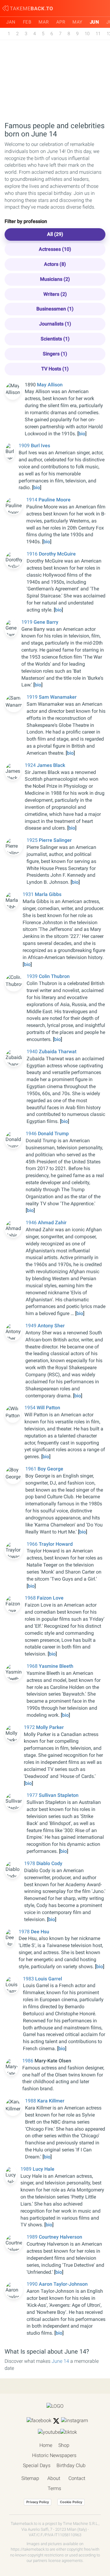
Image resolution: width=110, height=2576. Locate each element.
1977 (33, 1795)
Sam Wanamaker (58, 697)
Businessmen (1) (55, 309)
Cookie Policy (71, 2502)
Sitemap (30, 2478)
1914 (32, 500)
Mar (44, 22)
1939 (33, 976)
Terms (54, 2488)
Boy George (50, 1469)
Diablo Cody (49, 1863)
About (54, 2478)
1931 (29, 894)
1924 (31, 765)
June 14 (60, 2361)
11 (98, 34)
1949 (31, 1326)
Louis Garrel (49, 1979)
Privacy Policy (38, 2502)
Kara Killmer (51, 2101)
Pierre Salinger (55, 840)
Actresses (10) (55, 249)
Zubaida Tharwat (58, 1052)
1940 (33, 1052)
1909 (25, 446)
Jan (11, 22)
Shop (64, 2445)
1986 (28, 2061)
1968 (31, 1598)
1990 (33, 2284)
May (77, 22)
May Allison (50, 385)
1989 (27, 2169)
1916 (33, 554)
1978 (30, 1863)
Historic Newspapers (54, 2455)
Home (46, 2445)
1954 (31, 1408)
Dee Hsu (40, 1932)
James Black (51, 765)
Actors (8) (55, 264)
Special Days (37, 2465)
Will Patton (48, 1408)
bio (82, 434)
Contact (77, 2478)
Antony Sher (51, 1326)
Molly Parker (50, 1727)
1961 (31, 1469)
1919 (28, 622)
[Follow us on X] (56, 2421)
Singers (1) (55, 354)
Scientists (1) (55, 339)
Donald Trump (53, 1134)
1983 (29, 1979)
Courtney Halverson (61, 2237)
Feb (27, 22)
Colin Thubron (54, 976)
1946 (32, 1134)
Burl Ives (40, 446)
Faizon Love (50, 1598)
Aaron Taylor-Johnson (63, 2284)
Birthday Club (71, 2465)
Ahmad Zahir (52, 1223)
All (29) (55, 234)
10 (87, 34)
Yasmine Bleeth (56, 1666)
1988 (31, 2101)
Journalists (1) (55, 324)
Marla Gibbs (48, 894)
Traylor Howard (56, 1544)
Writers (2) (55, 294)
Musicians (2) (55, 279)
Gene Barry (46, 622)
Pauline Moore (55, 500)
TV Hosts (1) (55, 369)
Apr (61, 22)
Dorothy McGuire (57, 554)
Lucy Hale (44, 2169)
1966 (33, 1544)
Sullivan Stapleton (59, 1795)
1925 (33, 840)
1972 (30, 1727)
